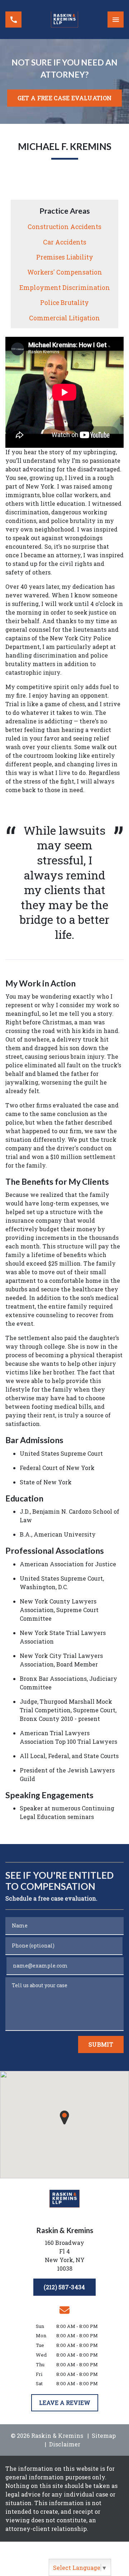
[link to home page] (64, 20)
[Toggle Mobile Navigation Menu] (116, 20)
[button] (64, 2117)
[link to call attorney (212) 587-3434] (13, 20)
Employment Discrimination (65, 288)
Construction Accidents (64, 227)
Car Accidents (65, 242)
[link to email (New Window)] (64, 2310)
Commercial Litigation (64, 318)
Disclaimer (65, 2444)
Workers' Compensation (65, 272)
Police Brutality (64, 303)
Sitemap (104, 2436)
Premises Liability (65, 257)
